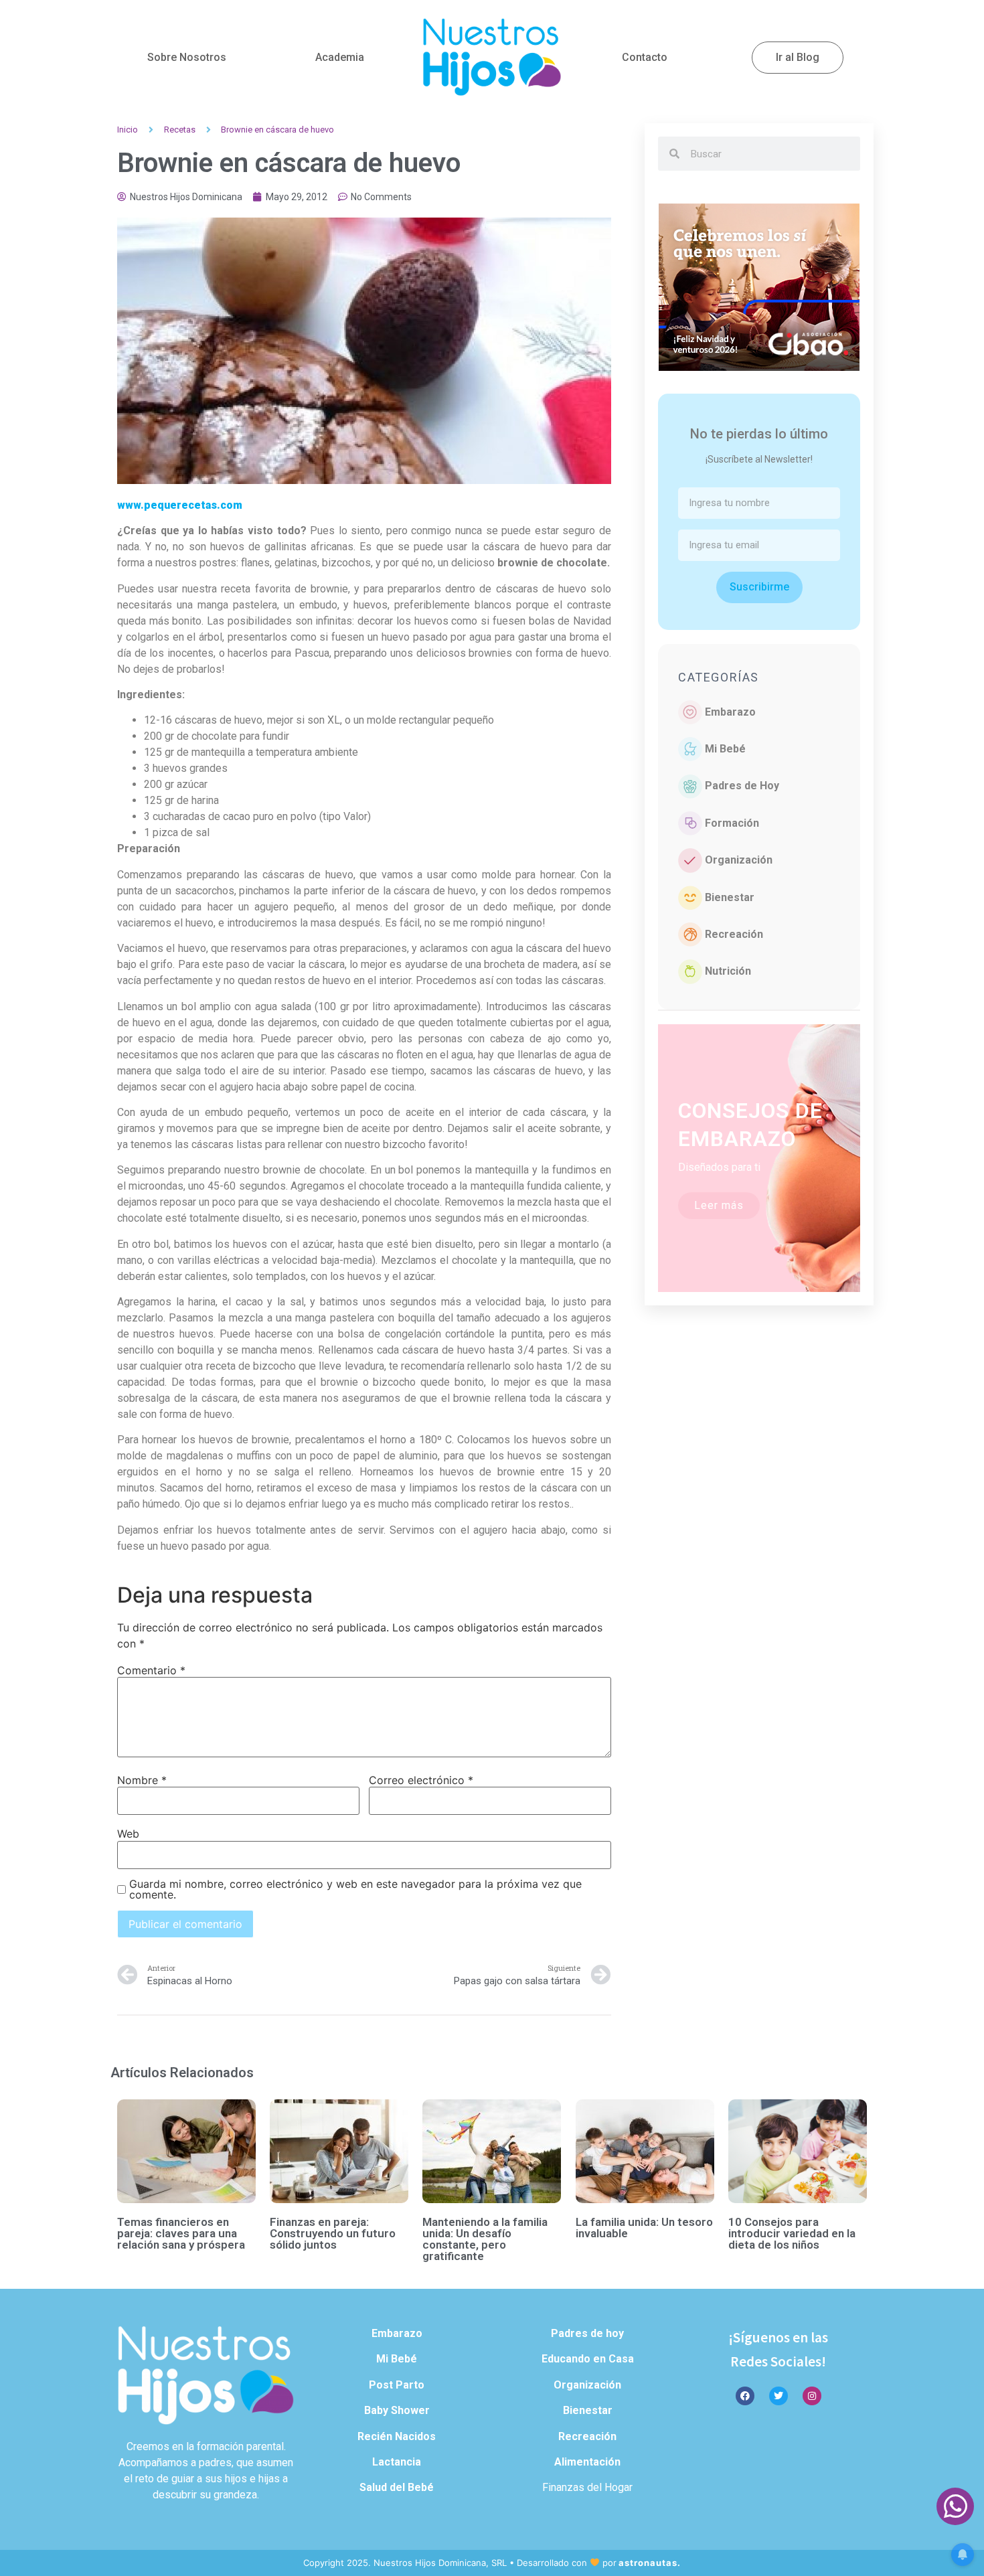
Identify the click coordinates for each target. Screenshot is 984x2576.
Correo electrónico (421, 1780)
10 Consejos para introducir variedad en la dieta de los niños (792, 2233)
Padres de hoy (587, 2333)
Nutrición (728, 971)
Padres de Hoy (742, 786)
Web (128, 1834)
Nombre (142, 1780)
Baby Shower (397, 2410)
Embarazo (730, 712)
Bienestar (730, 897)
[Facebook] (745, 2396)
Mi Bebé (725, 749)
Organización (739, 860)
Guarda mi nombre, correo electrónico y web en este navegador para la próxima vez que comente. (355, 1889)
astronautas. (650, 2563)
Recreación (734, 934)
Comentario (151, 1670)
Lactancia (397, 2462)
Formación (732, 823)
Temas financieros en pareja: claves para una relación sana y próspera (181, 2233)
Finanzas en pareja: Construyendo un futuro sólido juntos (333, 2233)
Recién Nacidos (397, 2436)
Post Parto (397, 2385)
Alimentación (587, 2462)
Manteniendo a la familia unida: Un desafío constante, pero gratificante (485, 2239)
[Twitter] (778, 2396)
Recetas (180, 130)
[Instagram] (812, 2396)
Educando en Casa (588, 2359)
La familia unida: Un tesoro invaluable (644, 2228)
